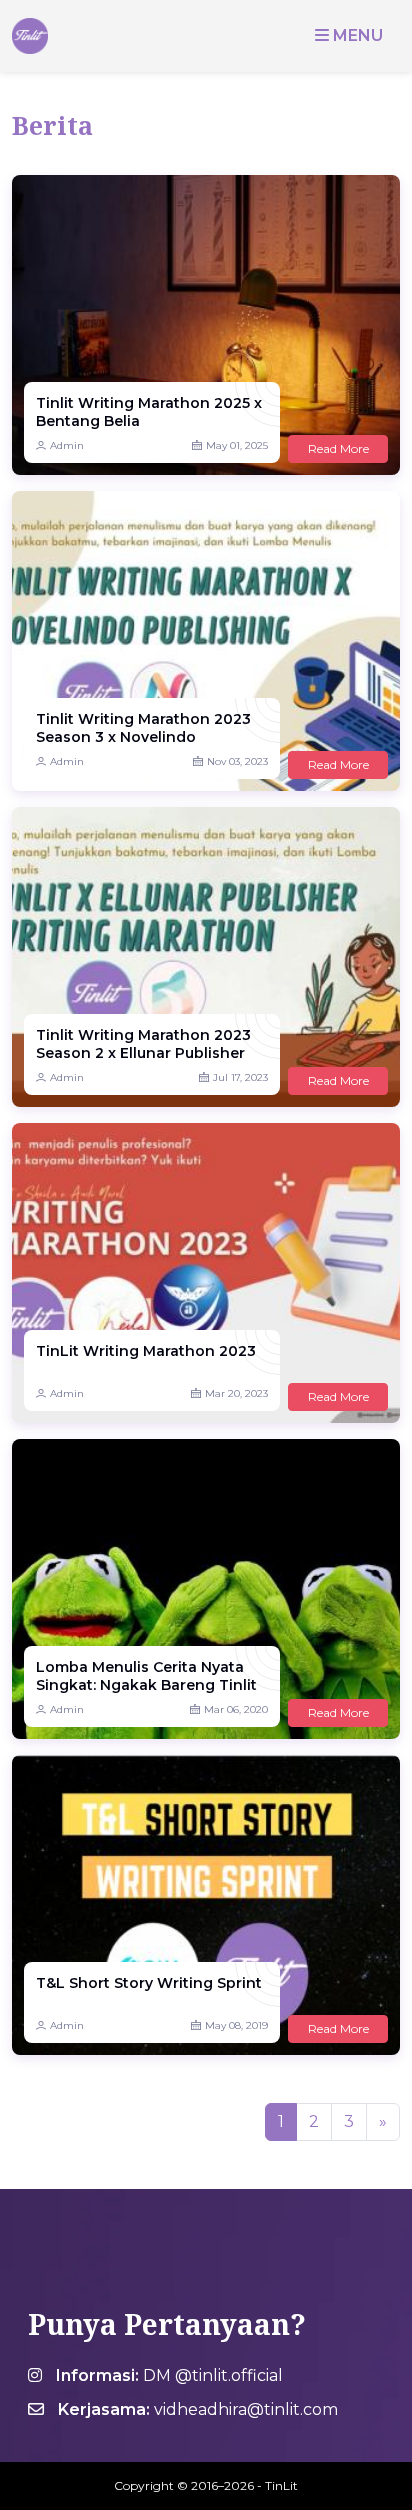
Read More (338, 448)
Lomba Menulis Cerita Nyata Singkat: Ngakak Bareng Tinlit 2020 (146, 1677)
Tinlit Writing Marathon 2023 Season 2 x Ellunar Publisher (143, 1044)
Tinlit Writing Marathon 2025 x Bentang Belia (149, 412)
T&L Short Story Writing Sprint (149, 1983)
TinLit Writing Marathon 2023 (146, 1351)
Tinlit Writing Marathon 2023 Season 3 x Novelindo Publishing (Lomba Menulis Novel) (143, 729)
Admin (67, 445)
